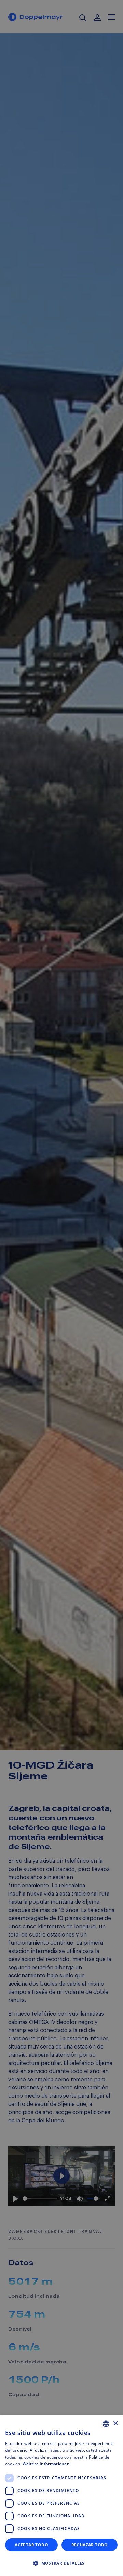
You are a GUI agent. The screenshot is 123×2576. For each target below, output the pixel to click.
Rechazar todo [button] (90, 2545)
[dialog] (61, 2496)
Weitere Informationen (46, 2464)
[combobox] (106, 2424)
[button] (61, 2563)
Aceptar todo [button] (31, 2545)
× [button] (115, 2424)
